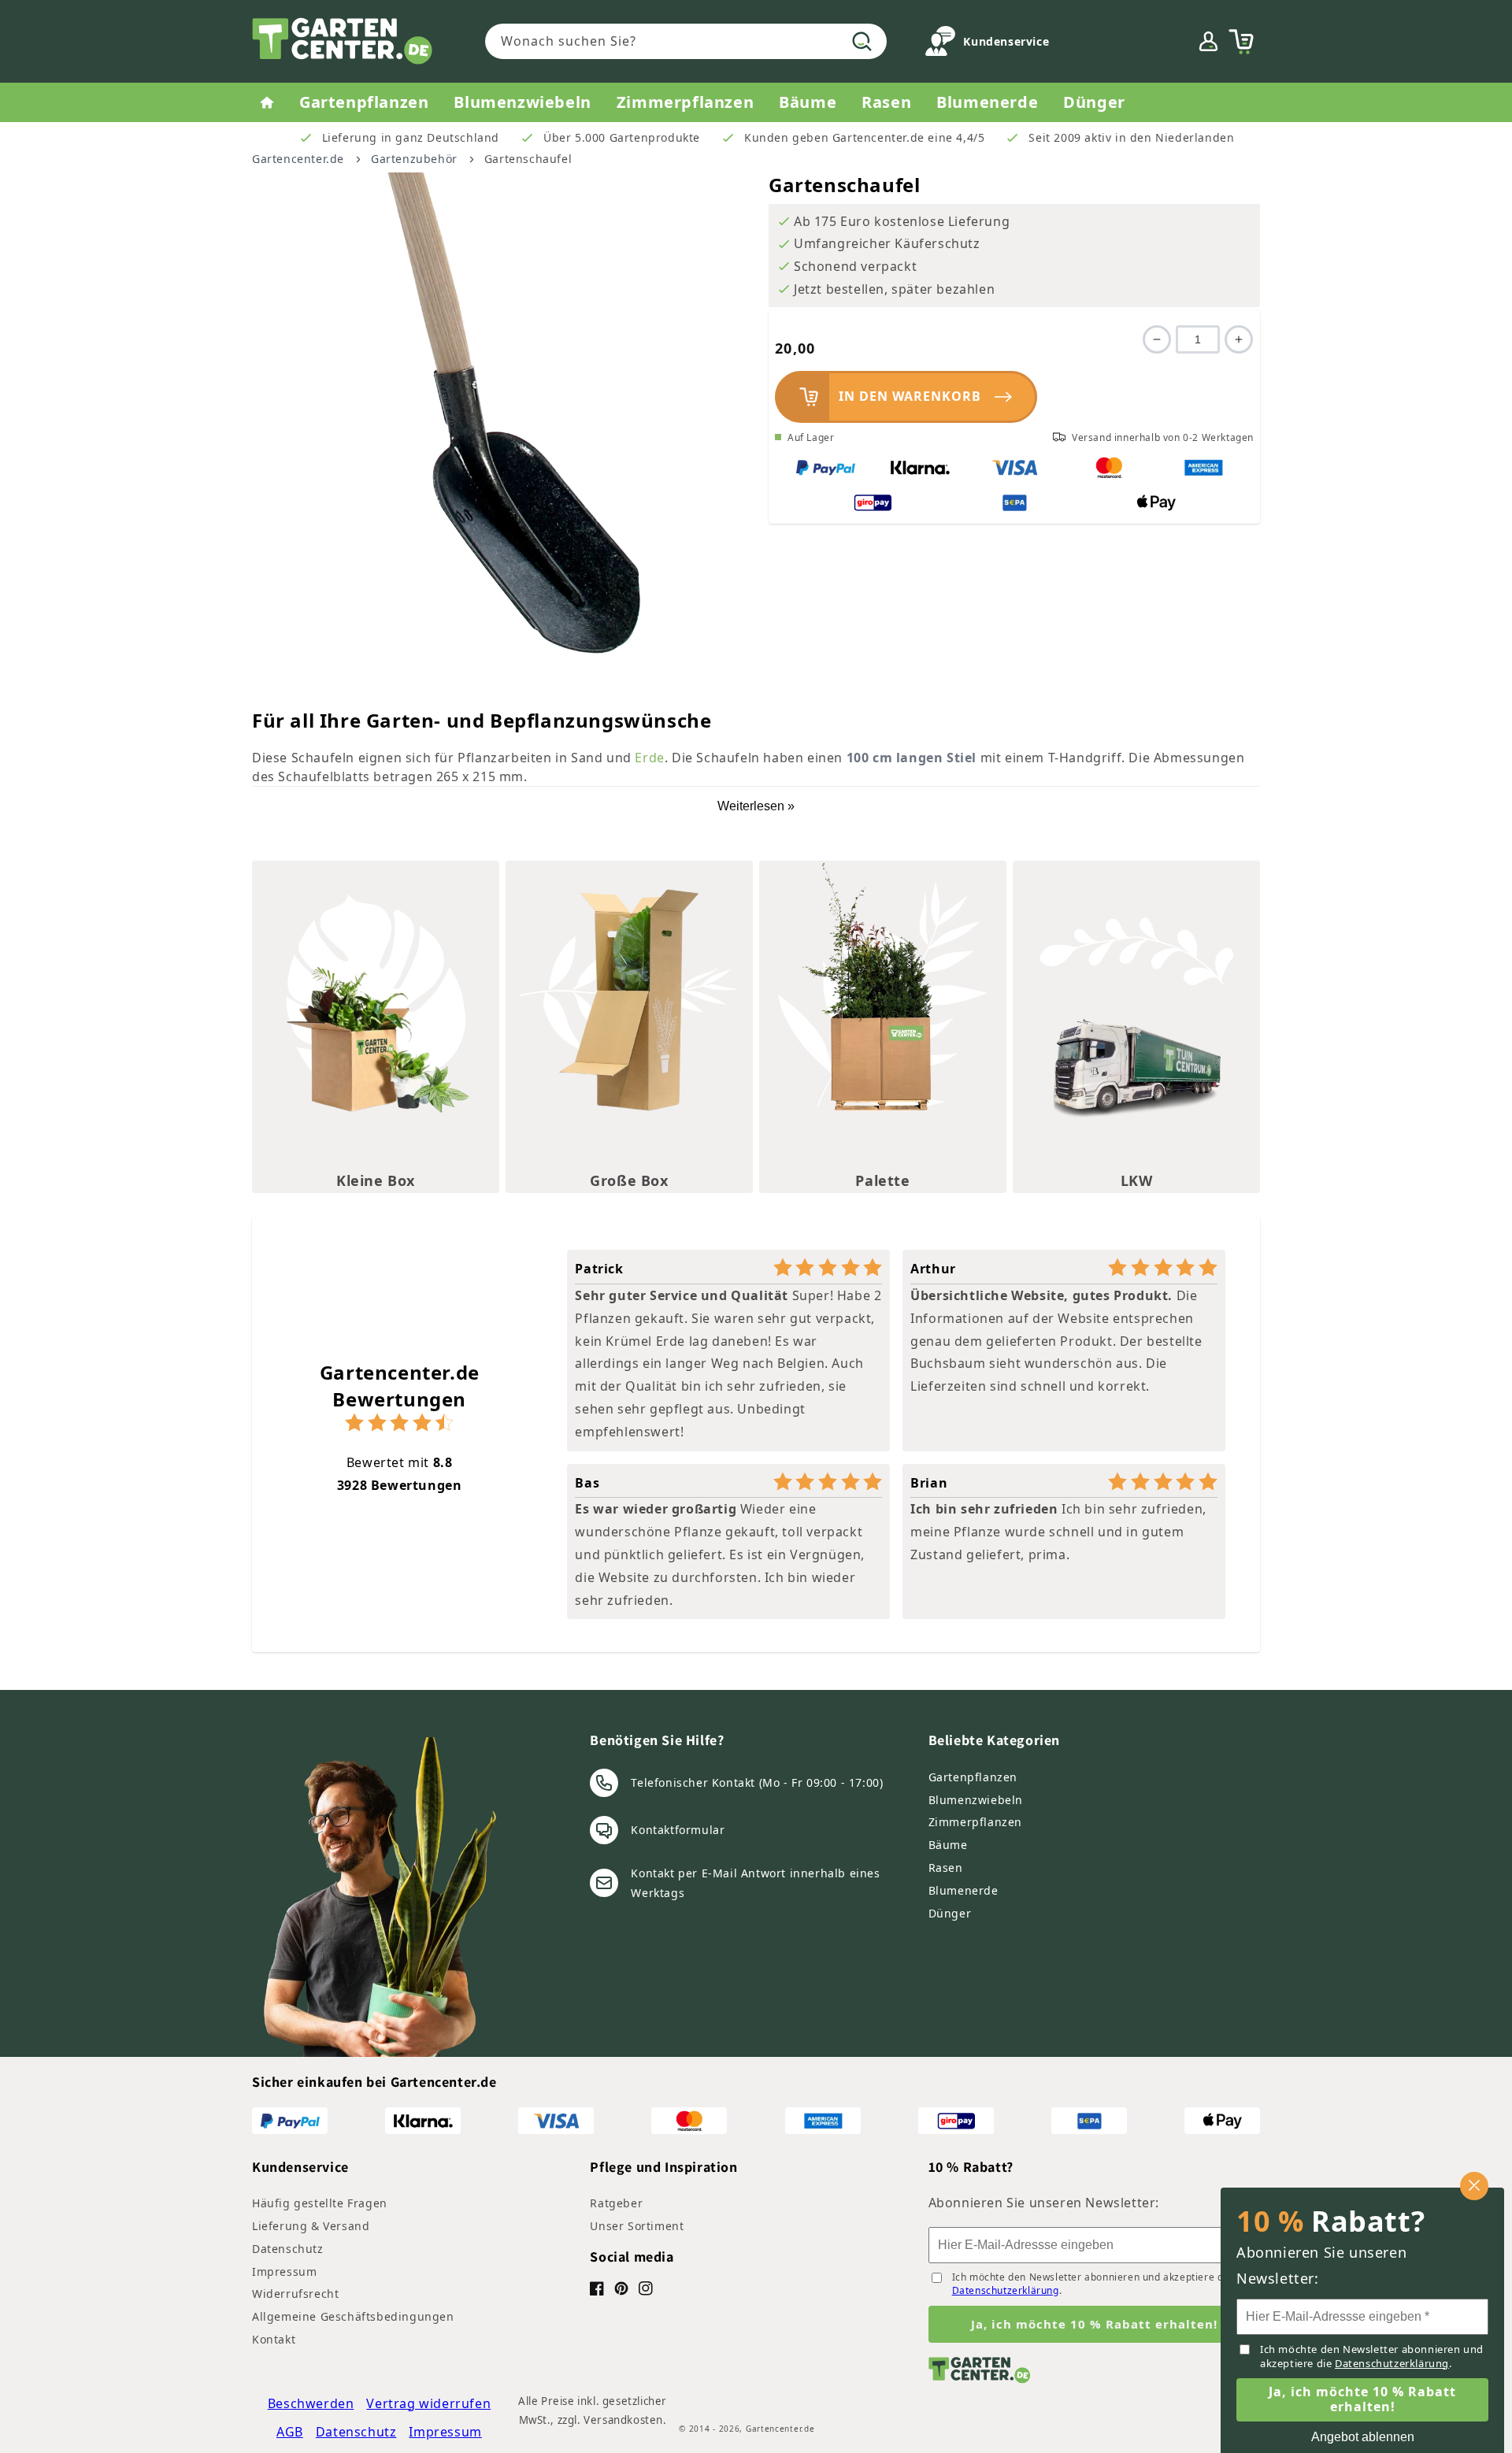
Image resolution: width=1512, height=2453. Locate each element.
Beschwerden (311, 2403)
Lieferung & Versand (311, 2226)
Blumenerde (964, 1890)
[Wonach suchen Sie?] (862, 41)
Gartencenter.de (298, 159)
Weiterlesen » (756, 806)
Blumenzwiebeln (976, 1800)
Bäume (948, 1845)
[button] (1241, 42)
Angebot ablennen (1363, 2437)
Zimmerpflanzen (975, 1822)
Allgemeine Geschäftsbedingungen (353, 2316)
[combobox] (686, 41)
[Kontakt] (940, 44)
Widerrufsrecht (295, 2294)
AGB (290, 2432)
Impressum (284, 2271)
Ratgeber (616, 2203)
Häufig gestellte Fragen (320, 2203)
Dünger (950, 1913)
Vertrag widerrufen (428, 2403)
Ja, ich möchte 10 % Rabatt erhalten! (1094, 2324)
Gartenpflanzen (973, 1777)
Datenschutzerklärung (1006, 2290)
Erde (649, 758)
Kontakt (274, 2339)
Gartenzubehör (414, 159)
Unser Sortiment (637, 2226)
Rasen (946, 1868)
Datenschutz (288, 2249)
